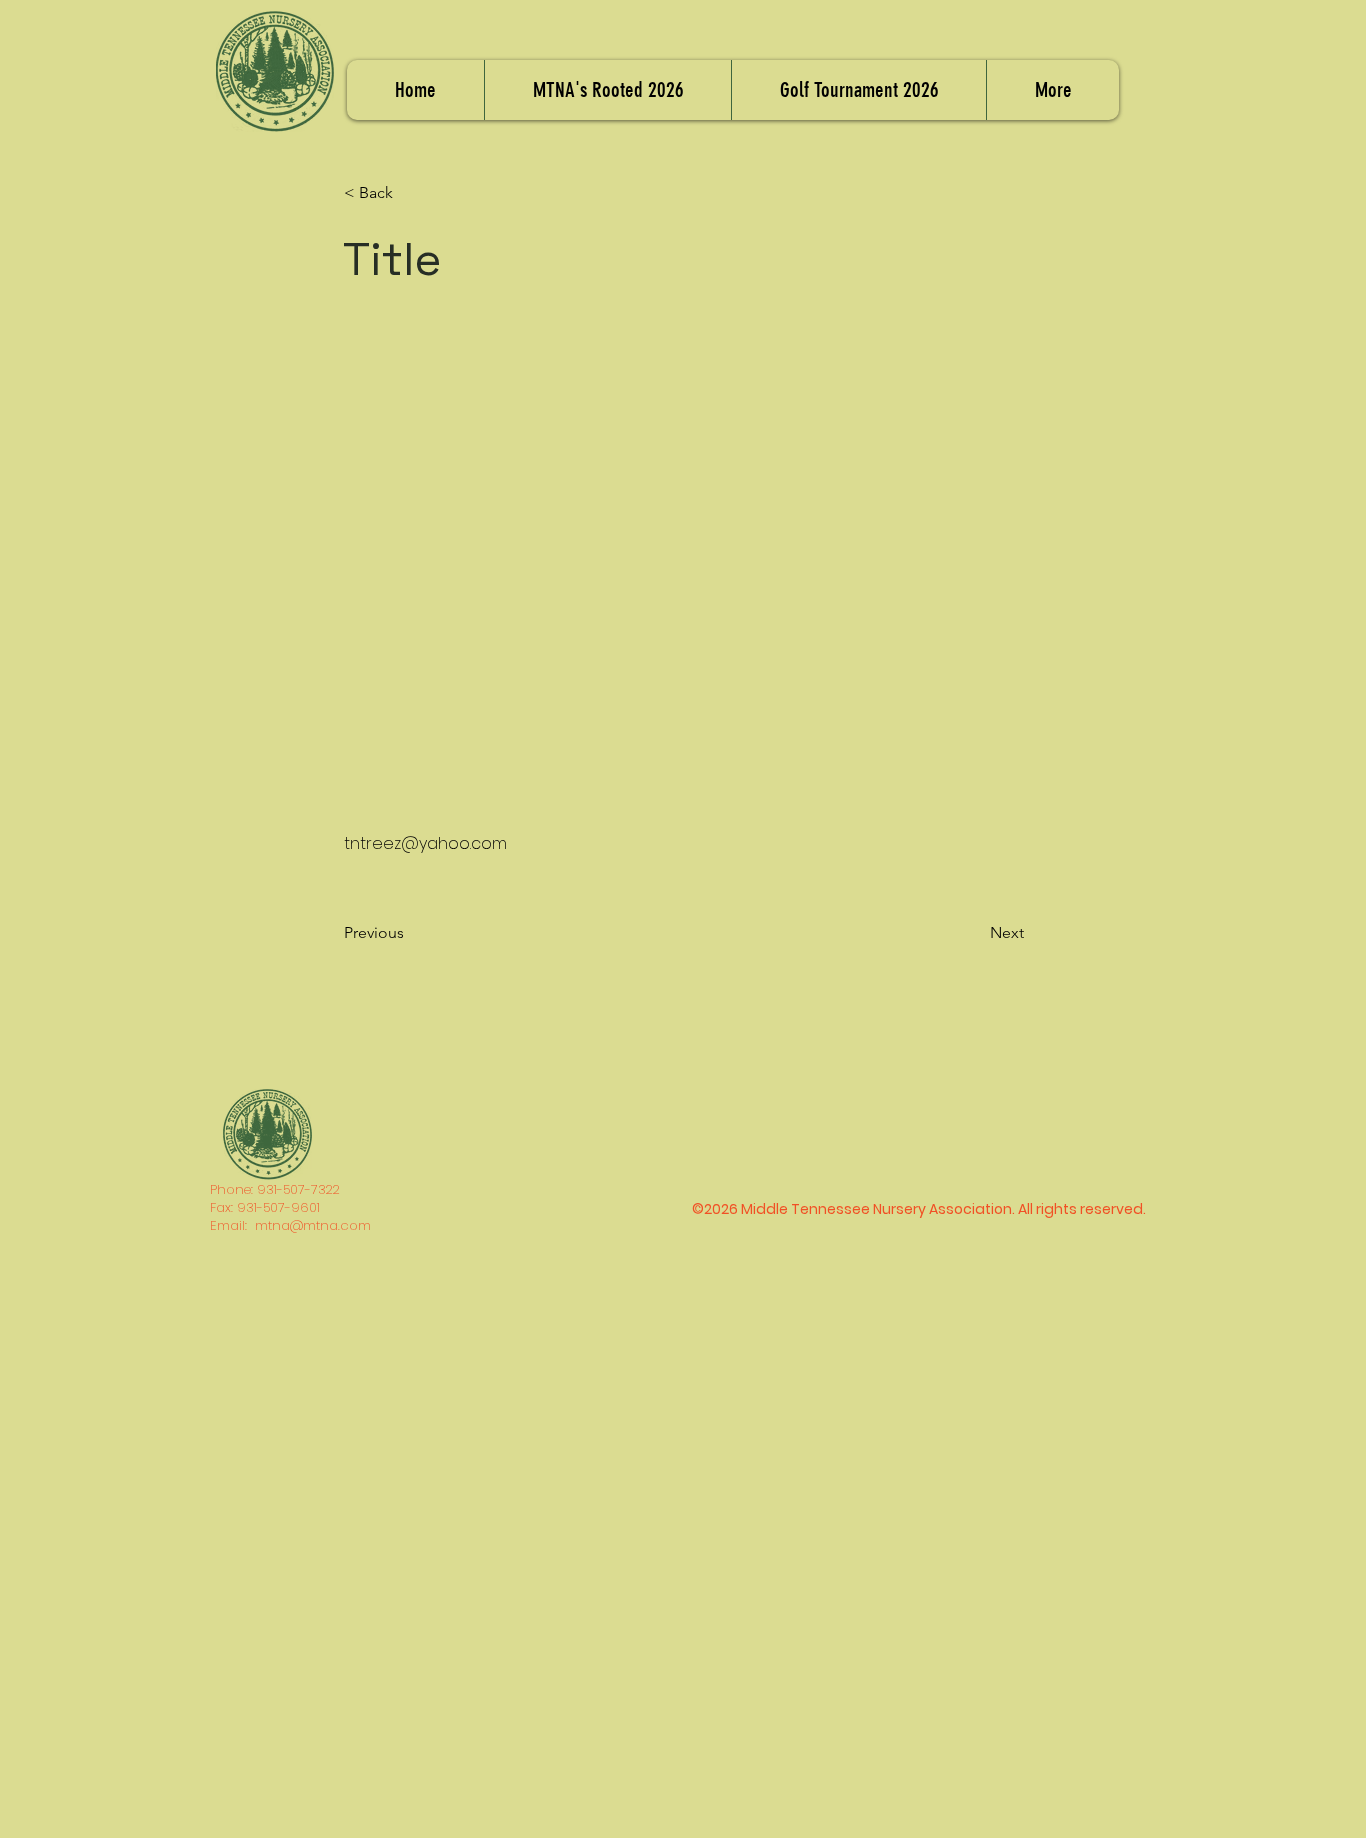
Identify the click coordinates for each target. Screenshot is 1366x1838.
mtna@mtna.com (313, 1225)
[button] (410, 193)
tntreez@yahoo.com (425, 843)
